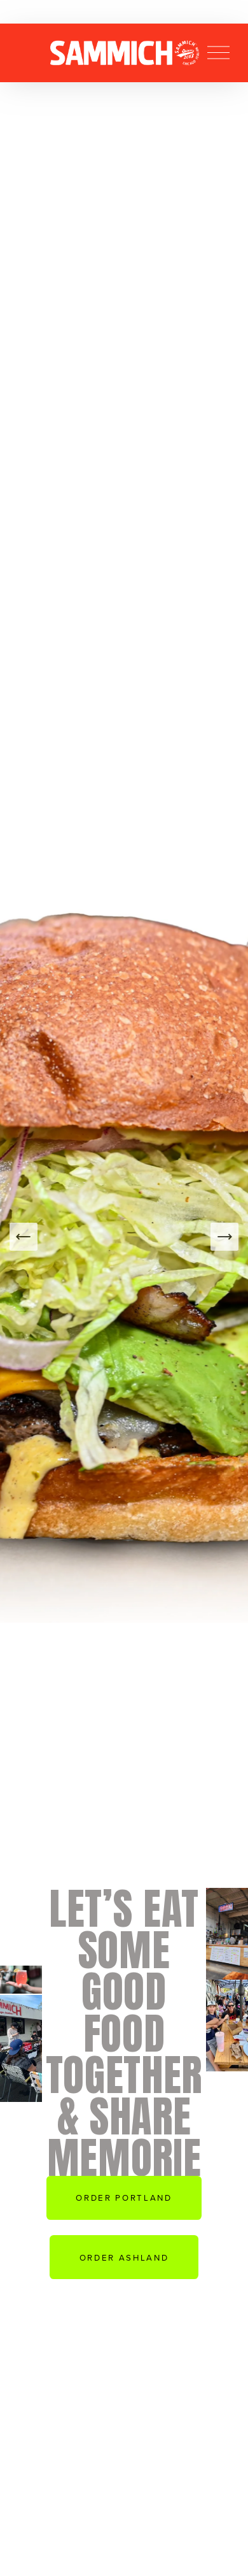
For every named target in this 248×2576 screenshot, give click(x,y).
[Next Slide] (224, 1237)
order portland (124, 2198)
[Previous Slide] (24, 1237)
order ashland (124, 2257)
